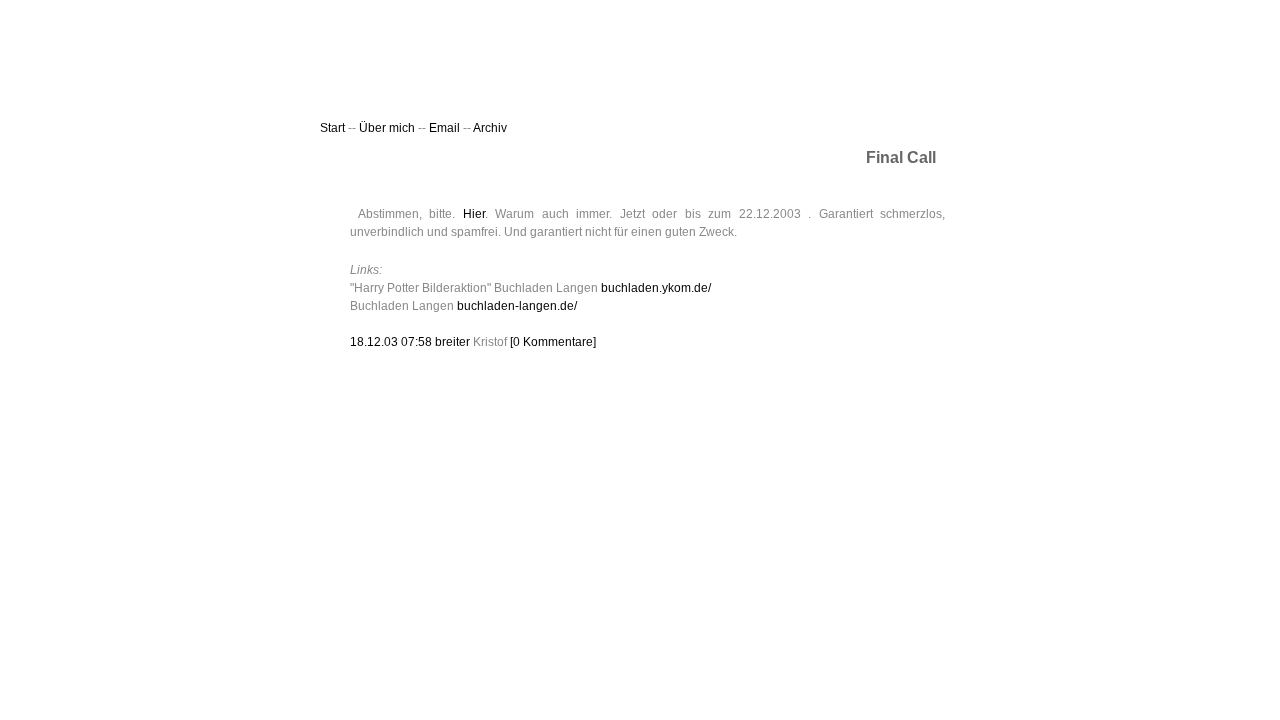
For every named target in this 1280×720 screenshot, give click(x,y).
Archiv (490, 128)
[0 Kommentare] (553, 342)
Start (332, 128)
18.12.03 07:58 (392, 342)
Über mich (387, 128)
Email (446, 128)
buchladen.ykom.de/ (656, 288)
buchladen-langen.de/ (517, 306)
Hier (474, 214)
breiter (452, 342)
